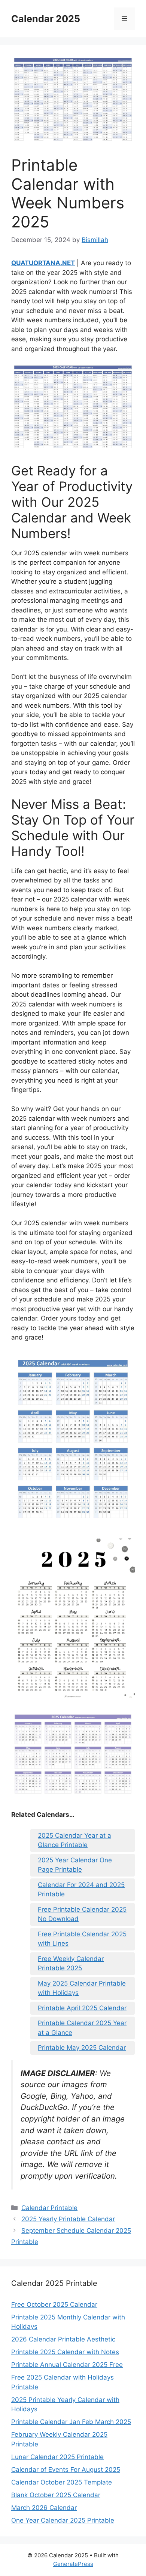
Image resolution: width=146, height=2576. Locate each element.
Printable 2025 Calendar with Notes (65, 2352)
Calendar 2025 (46, 19)
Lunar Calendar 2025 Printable (57, 2457)
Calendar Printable (49, 2208)
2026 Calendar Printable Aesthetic (63, 2339)
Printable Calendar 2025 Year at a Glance (82, 2028)
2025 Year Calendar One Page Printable (75, 1865)
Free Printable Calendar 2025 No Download (82, 1914)
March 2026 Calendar (44, 2508)
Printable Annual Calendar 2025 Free (67, 2365)
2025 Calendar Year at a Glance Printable (74, 1840)
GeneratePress (73, 2564)
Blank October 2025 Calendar (56, 2495)
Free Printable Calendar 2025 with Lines (82, 1939)
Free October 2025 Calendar (54, 2305)
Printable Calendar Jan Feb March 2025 (71, 2422)
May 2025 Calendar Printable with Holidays (82, 1988)
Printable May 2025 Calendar (82, 2048)
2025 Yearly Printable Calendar (68, 2219)
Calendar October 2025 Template (62, 2482)
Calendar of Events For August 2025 (66, 2470)
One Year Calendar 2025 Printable (63, 2520)
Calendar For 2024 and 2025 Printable (81, 1890)
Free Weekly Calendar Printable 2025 (71, 1964)
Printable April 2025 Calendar (82, 2008)
